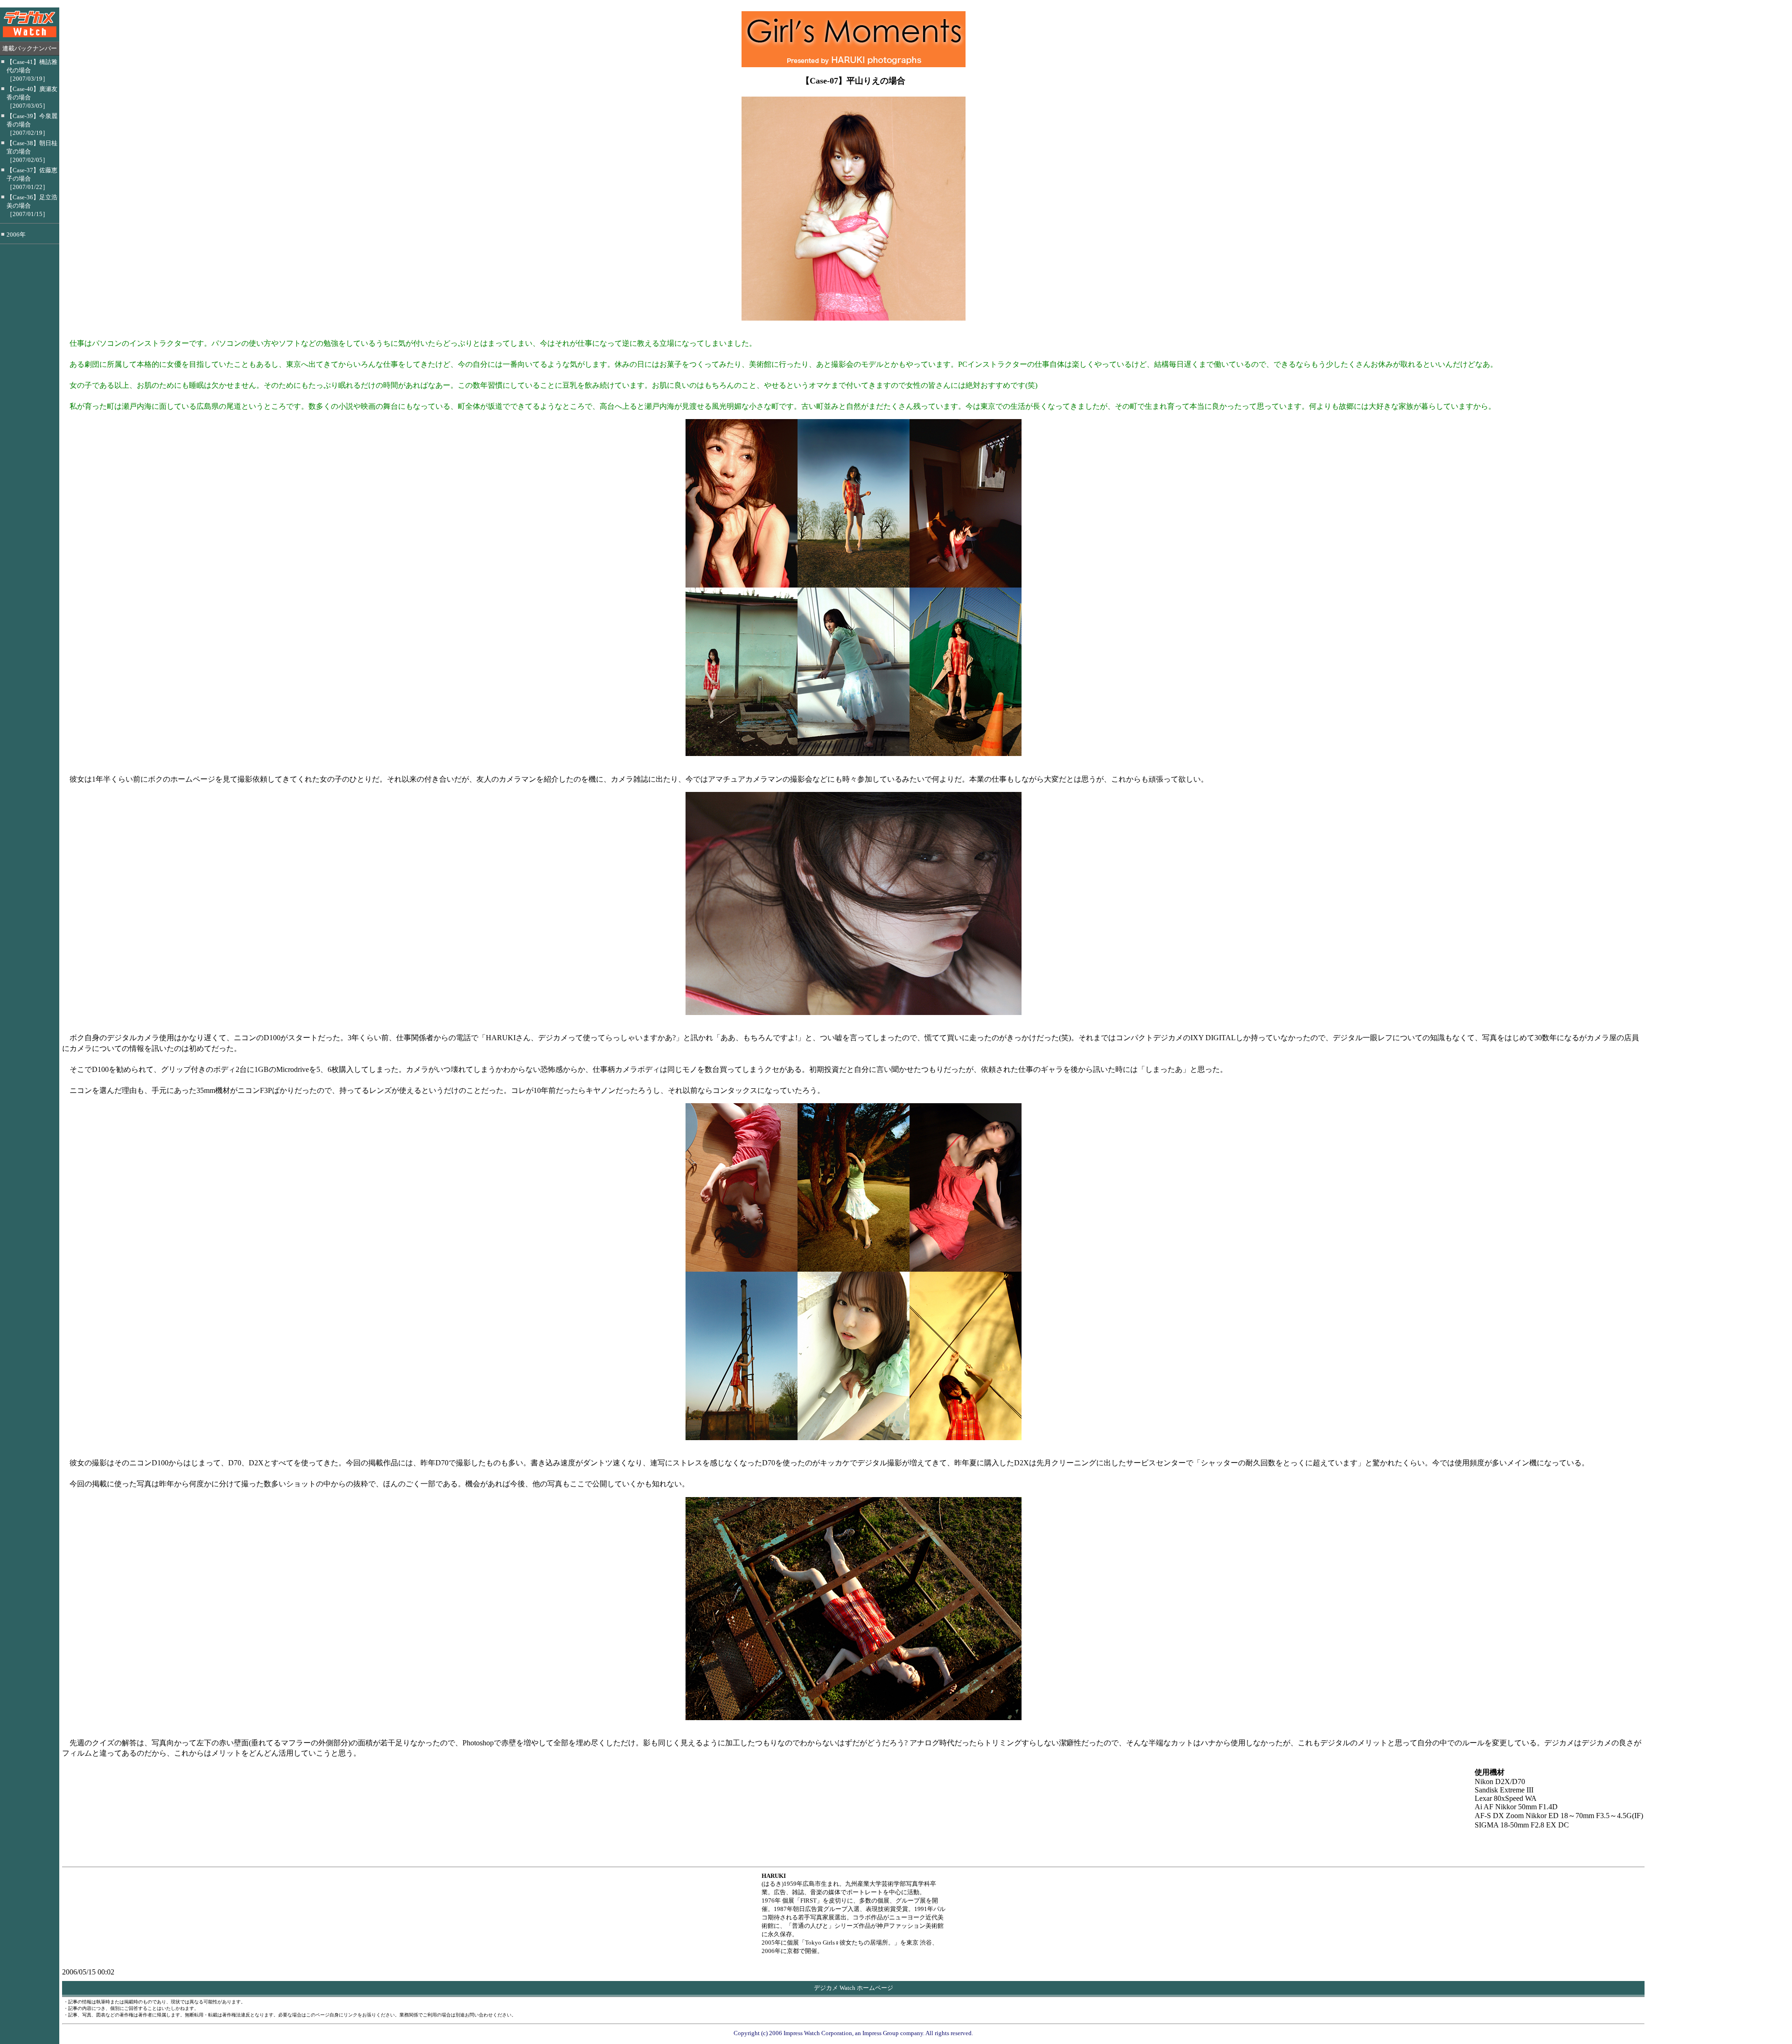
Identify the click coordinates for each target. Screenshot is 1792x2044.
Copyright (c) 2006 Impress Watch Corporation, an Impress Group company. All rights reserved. (853, 2033)
